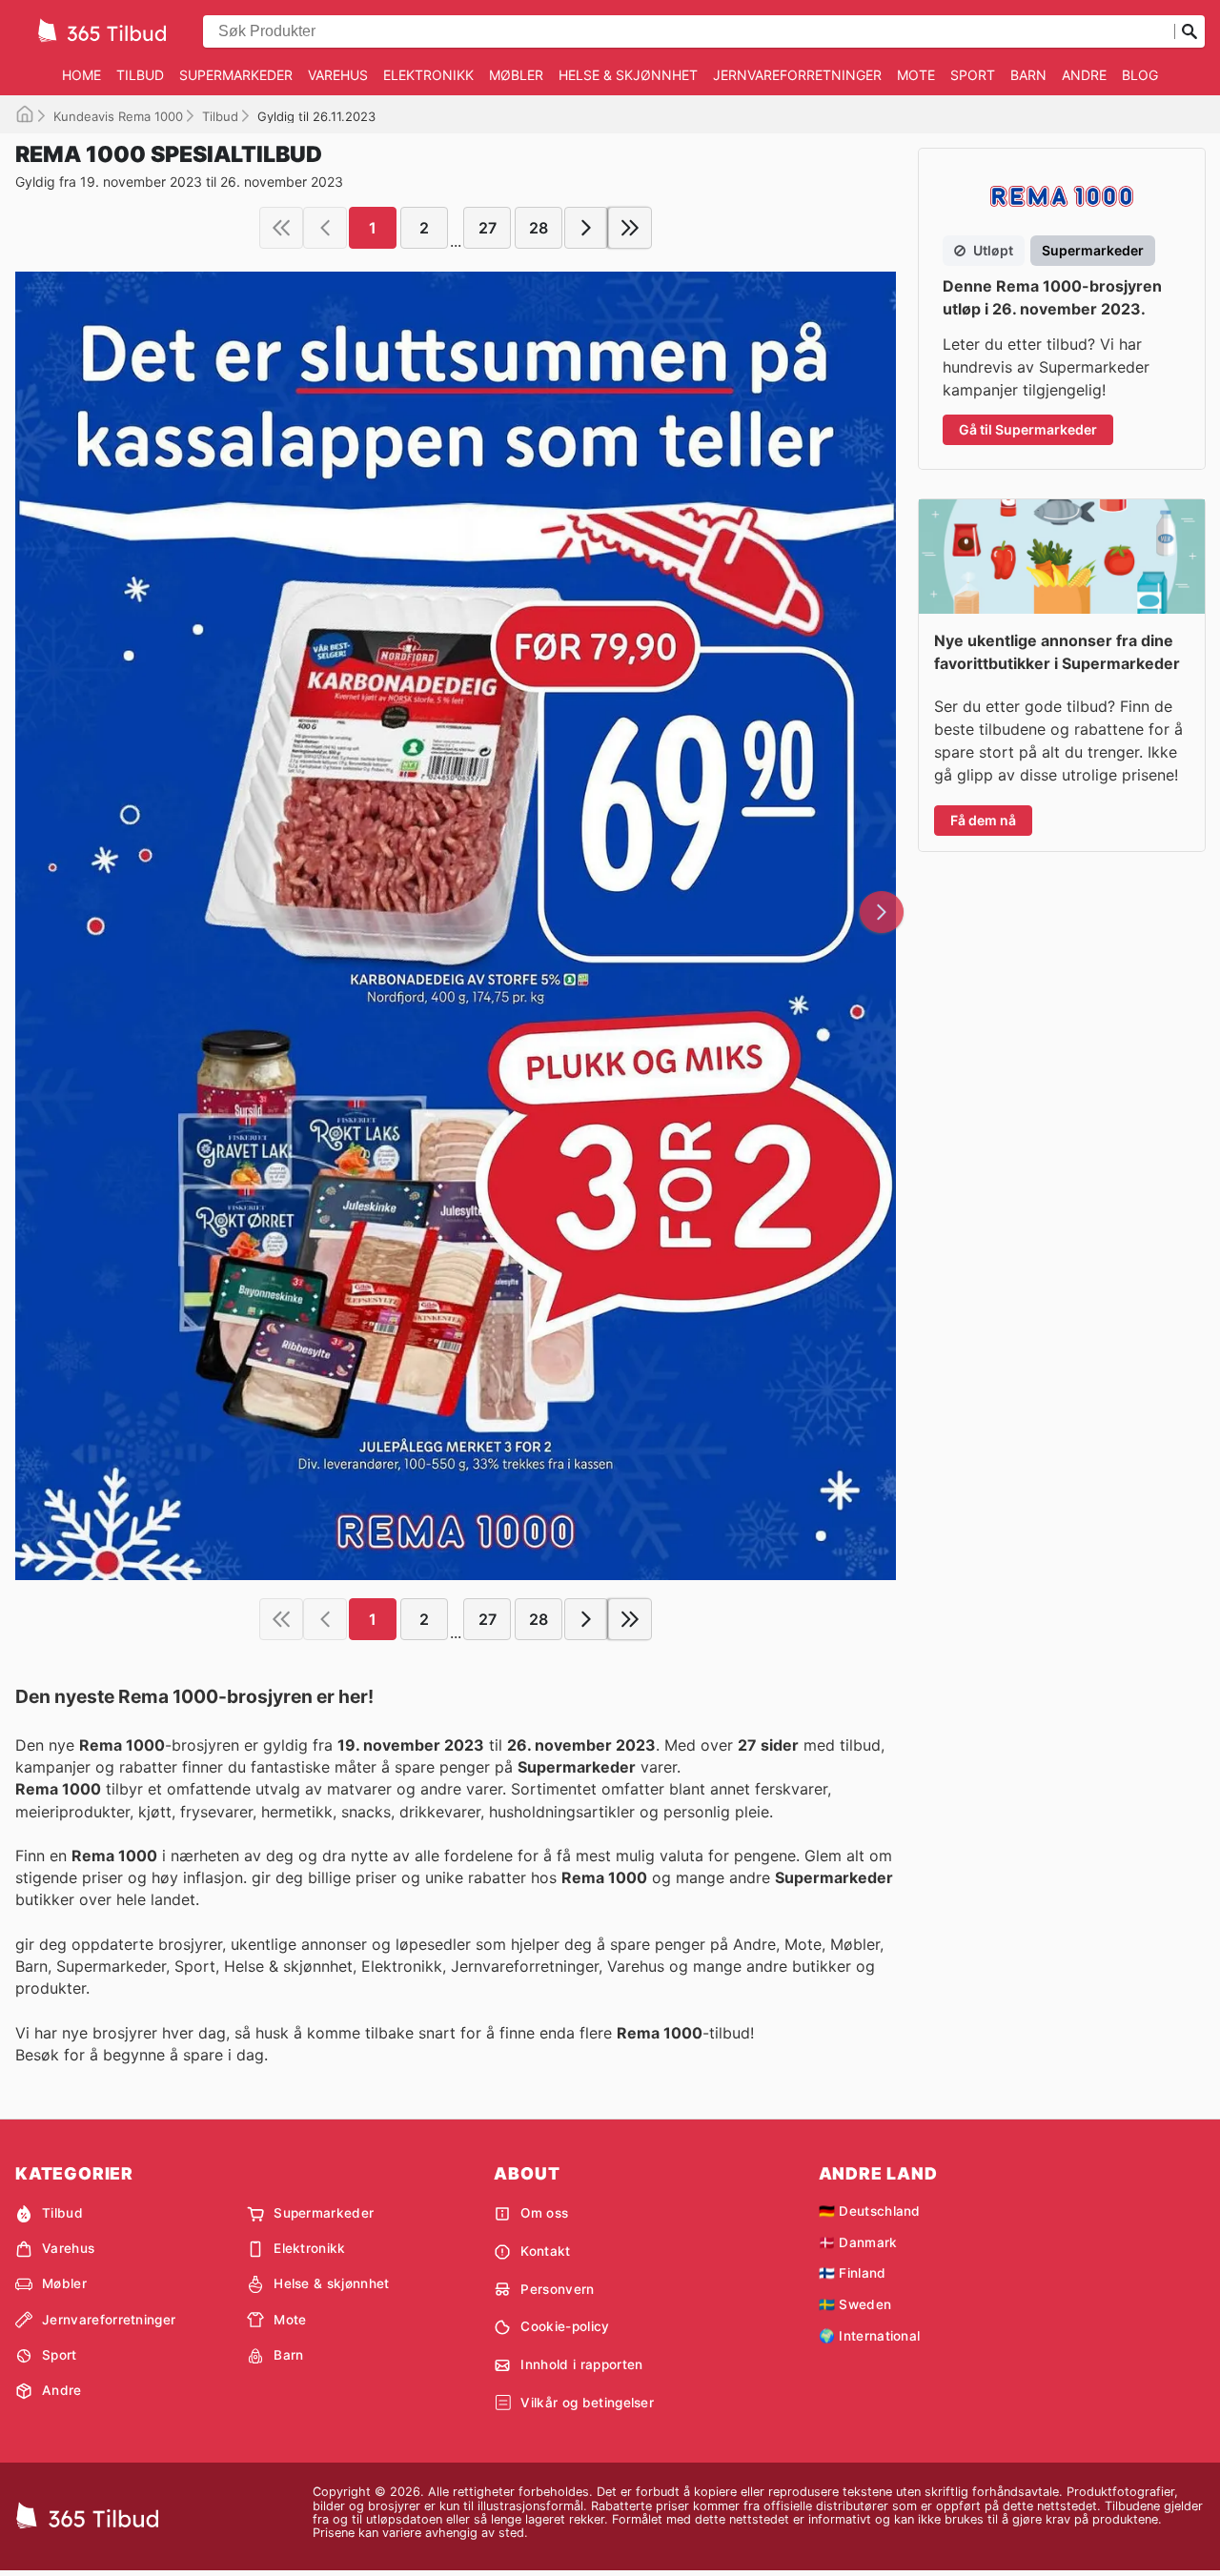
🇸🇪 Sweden (855, 2304)
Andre (1084, 75)
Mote (916, 75)
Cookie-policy (565, 2326)
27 (488, 228)
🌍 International (870, 2336)
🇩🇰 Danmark (858, 2242)
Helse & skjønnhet (628, 75)
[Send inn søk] (1189, 31)
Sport (973, 75)
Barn (1028, 75)
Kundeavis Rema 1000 (118, 116)
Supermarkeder (236, 75)
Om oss (544, 2213)
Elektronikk (428, 75)
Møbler (516, 75)
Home (81, 75)
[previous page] (325, 228)
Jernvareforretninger (797, 75)
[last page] (630, 228)
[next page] (586, 228)
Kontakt (545, 2251)
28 (539, 228)
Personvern (557, 2289)
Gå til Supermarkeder (1028, 429)
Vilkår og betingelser (587, 2403)
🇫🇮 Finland (853, 2273)
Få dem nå (983, 820)
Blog (1140, 75)
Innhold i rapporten (581, 2364)
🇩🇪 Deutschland (870, 2211)
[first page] (281, 228)
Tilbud (140, 75)
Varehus (338, 75)
